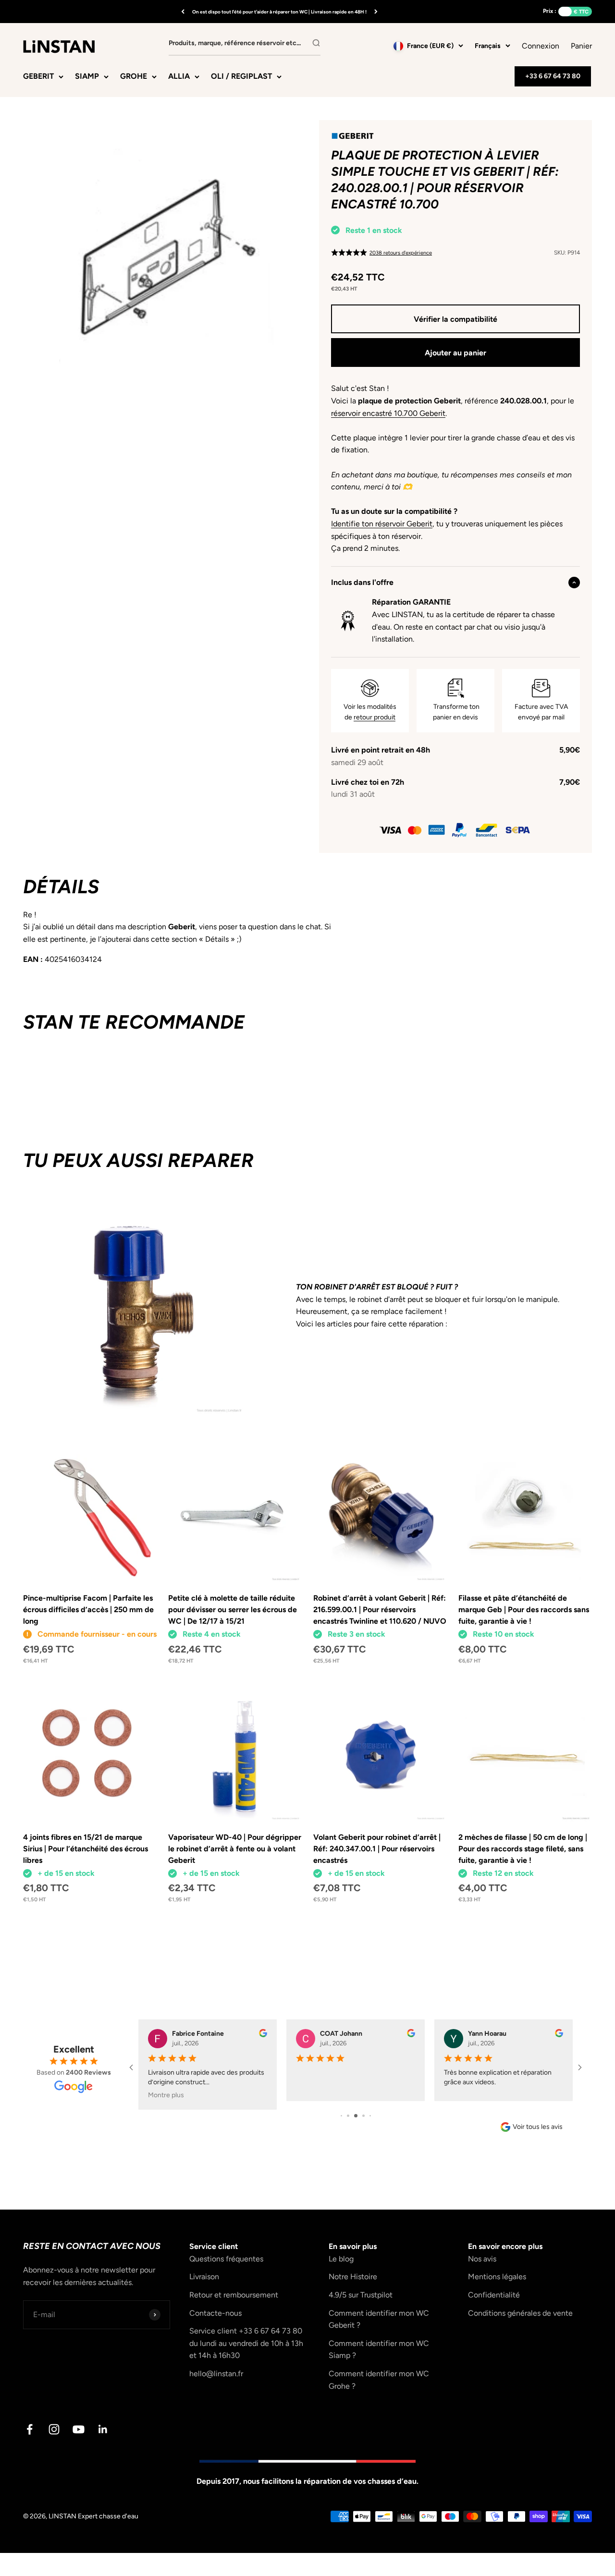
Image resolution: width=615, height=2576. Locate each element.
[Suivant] (376, 12)
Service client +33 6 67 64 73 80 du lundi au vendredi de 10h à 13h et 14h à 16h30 (246, 2343)
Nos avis (482, 2259)
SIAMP (87, 76)
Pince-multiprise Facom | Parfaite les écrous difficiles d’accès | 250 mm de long (88, 1610)
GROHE (134, 76)
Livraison (204, 2277)
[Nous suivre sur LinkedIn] (103, 2429)
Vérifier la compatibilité (455, 319)
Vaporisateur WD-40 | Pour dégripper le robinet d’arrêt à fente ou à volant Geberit (235, 1849)
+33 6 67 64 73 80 (553, 76)
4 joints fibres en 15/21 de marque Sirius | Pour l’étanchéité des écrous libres (86, 1849)
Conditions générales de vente (520, 2313)
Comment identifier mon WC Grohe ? (379, 2380)
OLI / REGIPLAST (241, 76)
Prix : (550, 11)
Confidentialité (494, 2295)
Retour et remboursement (234, 2295)
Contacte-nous (215, 2313)
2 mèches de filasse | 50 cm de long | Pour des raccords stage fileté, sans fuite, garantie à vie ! (523, 1849)
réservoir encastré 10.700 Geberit (388, 413)
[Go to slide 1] (341, 2116)
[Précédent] (183, 12)
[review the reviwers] (263, 2035)
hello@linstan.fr (216, 2374)
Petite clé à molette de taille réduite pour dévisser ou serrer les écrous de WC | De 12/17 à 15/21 (233, 1610)
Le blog (341, 2259)
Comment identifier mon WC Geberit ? (379, 2319)
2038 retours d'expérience (401, 253)
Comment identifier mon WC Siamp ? (379, 2350)
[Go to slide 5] (370, 2116)
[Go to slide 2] (348, 2116)
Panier (581, 45)
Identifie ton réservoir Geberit (382, 524)
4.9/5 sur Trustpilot (361, 2295)
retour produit (375, 717)
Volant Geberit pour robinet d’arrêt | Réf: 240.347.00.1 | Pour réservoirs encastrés (377, 1849)
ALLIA (179, 76)
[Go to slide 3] (356, 2116)
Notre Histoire (353, 2277)
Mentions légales (497, 2277)
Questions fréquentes (226, 2259)
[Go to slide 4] (363, 2116)
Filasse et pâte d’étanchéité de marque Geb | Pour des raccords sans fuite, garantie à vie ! (524, 1610)
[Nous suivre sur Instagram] (54, 2429)
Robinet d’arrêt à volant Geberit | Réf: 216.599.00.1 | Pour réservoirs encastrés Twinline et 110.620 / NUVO (380, 1610)
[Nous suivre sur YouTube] (79, 2429)
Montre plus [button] (166, 2095)
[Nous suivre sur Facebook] (30, 2429)
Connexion (541, 46)
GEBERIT (38, 76)
